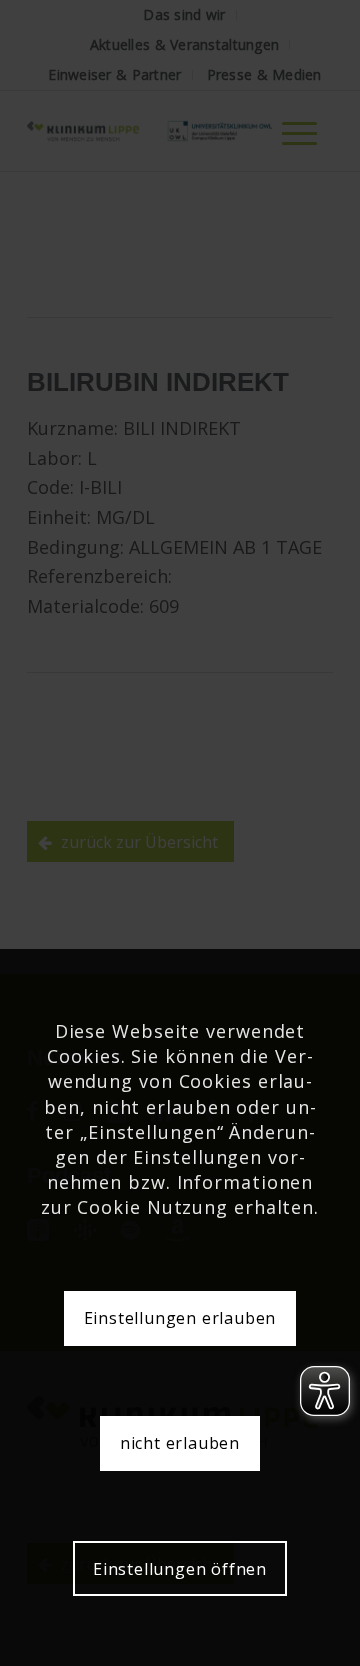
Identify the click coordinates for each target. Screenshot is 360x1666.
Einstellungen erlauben (180, 1318)
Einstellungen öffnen (180, 1569)
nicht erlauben (180, 1443)
